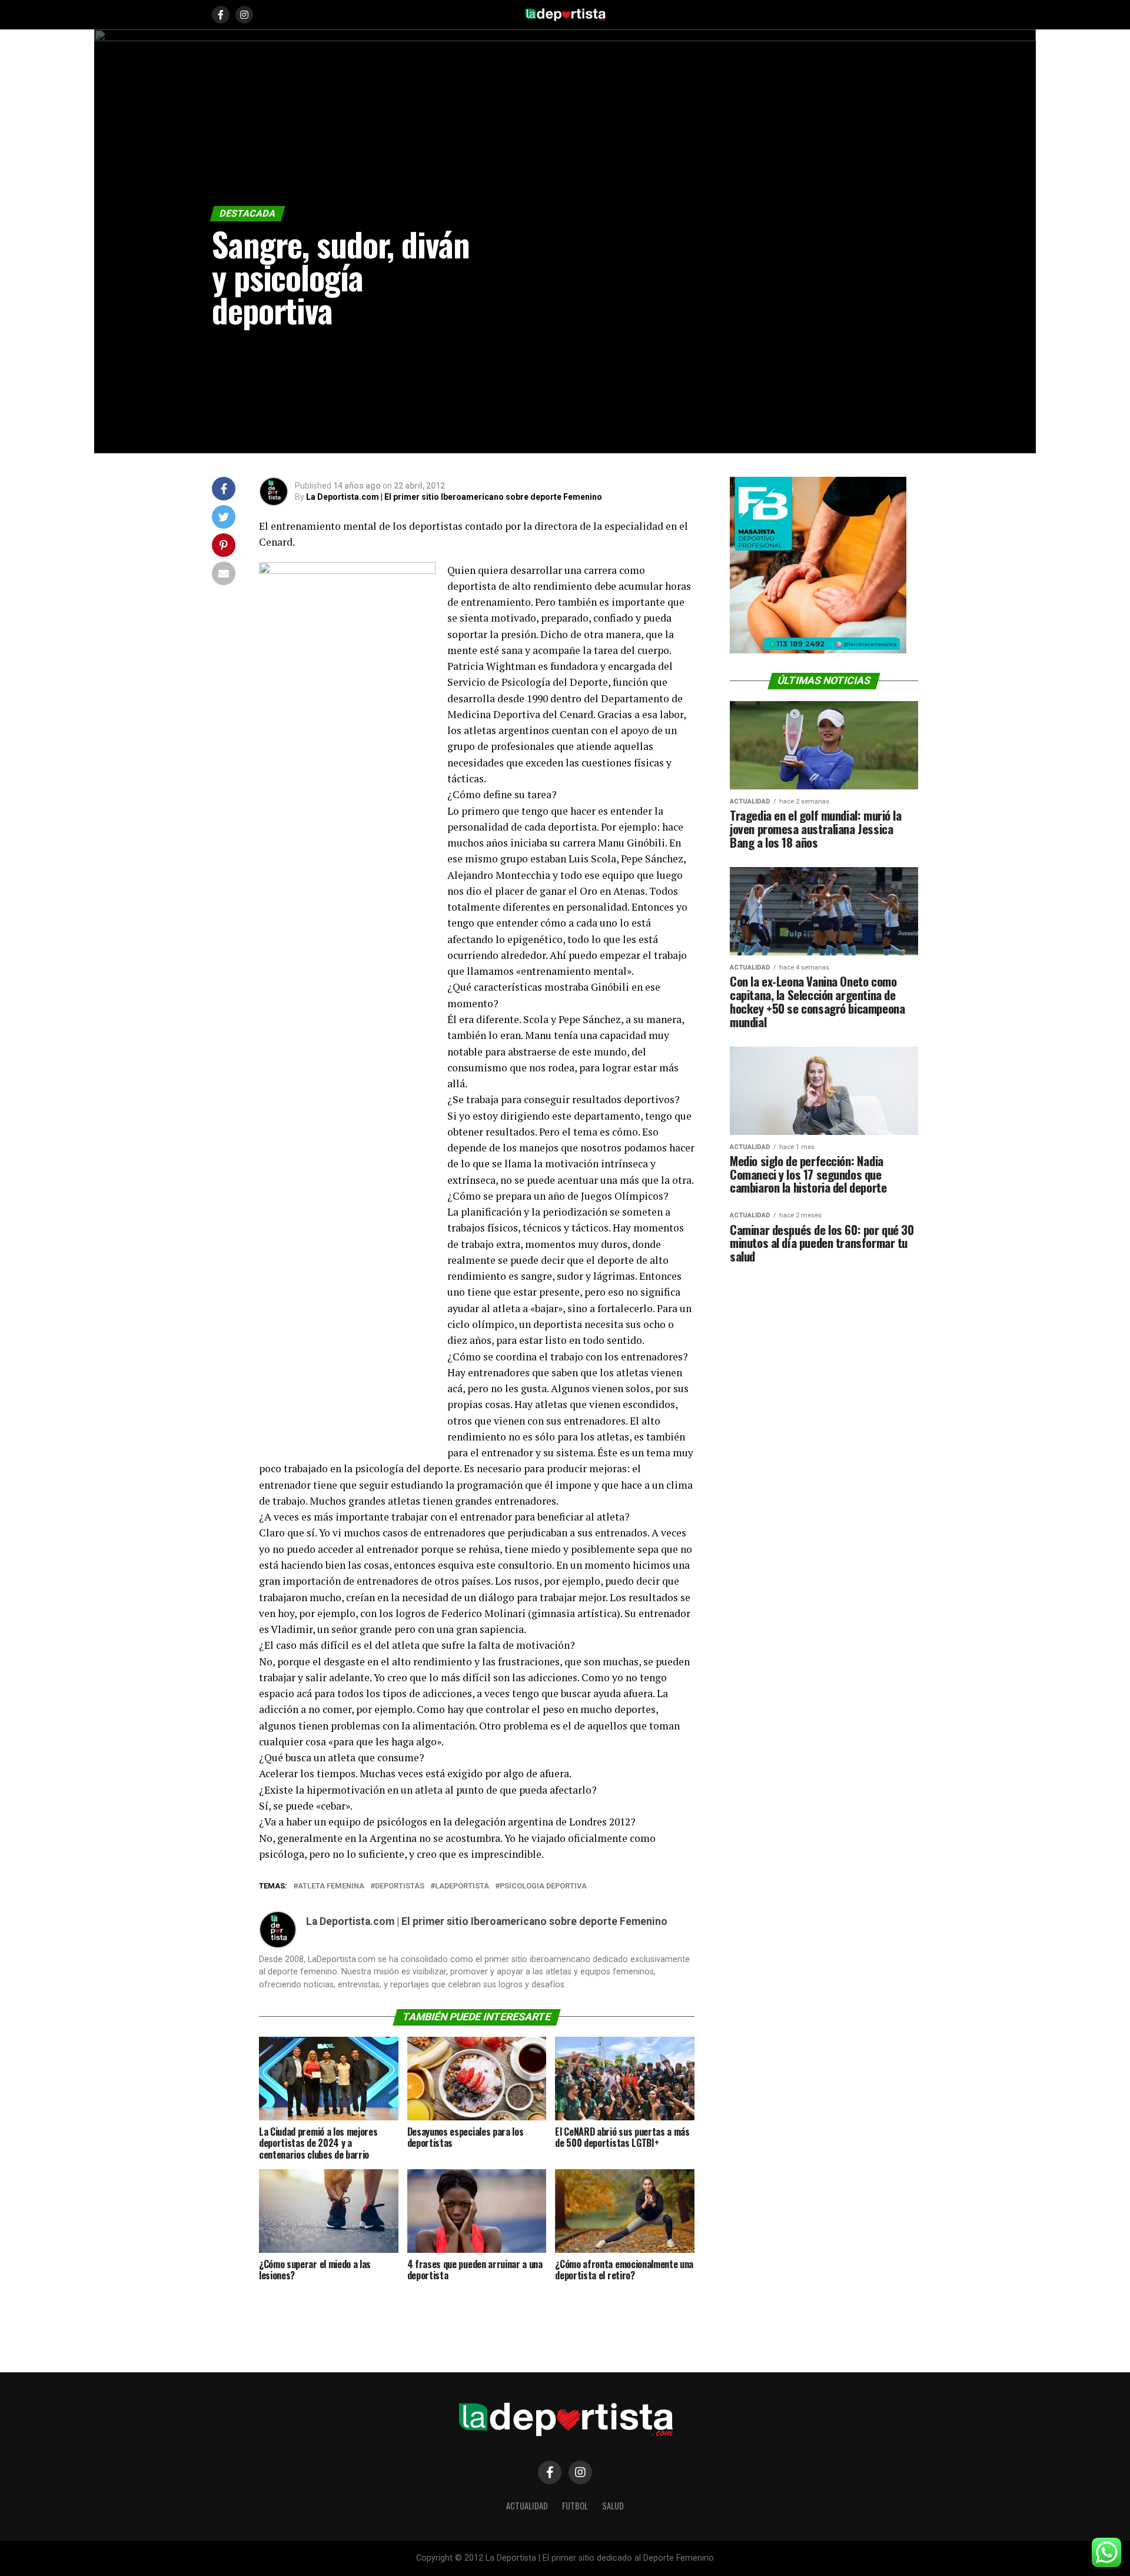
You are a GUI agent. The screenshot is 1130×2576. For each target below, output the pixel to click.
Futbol (575, 2506)
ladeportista (462, 1886)
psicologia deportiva (543, 1886)
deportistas (400, 1886)
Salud (613, 2506)
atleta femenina (331, 1886)
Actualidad (527, 2506)
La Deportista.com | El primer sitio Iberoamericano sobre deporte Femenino (454, 497)
